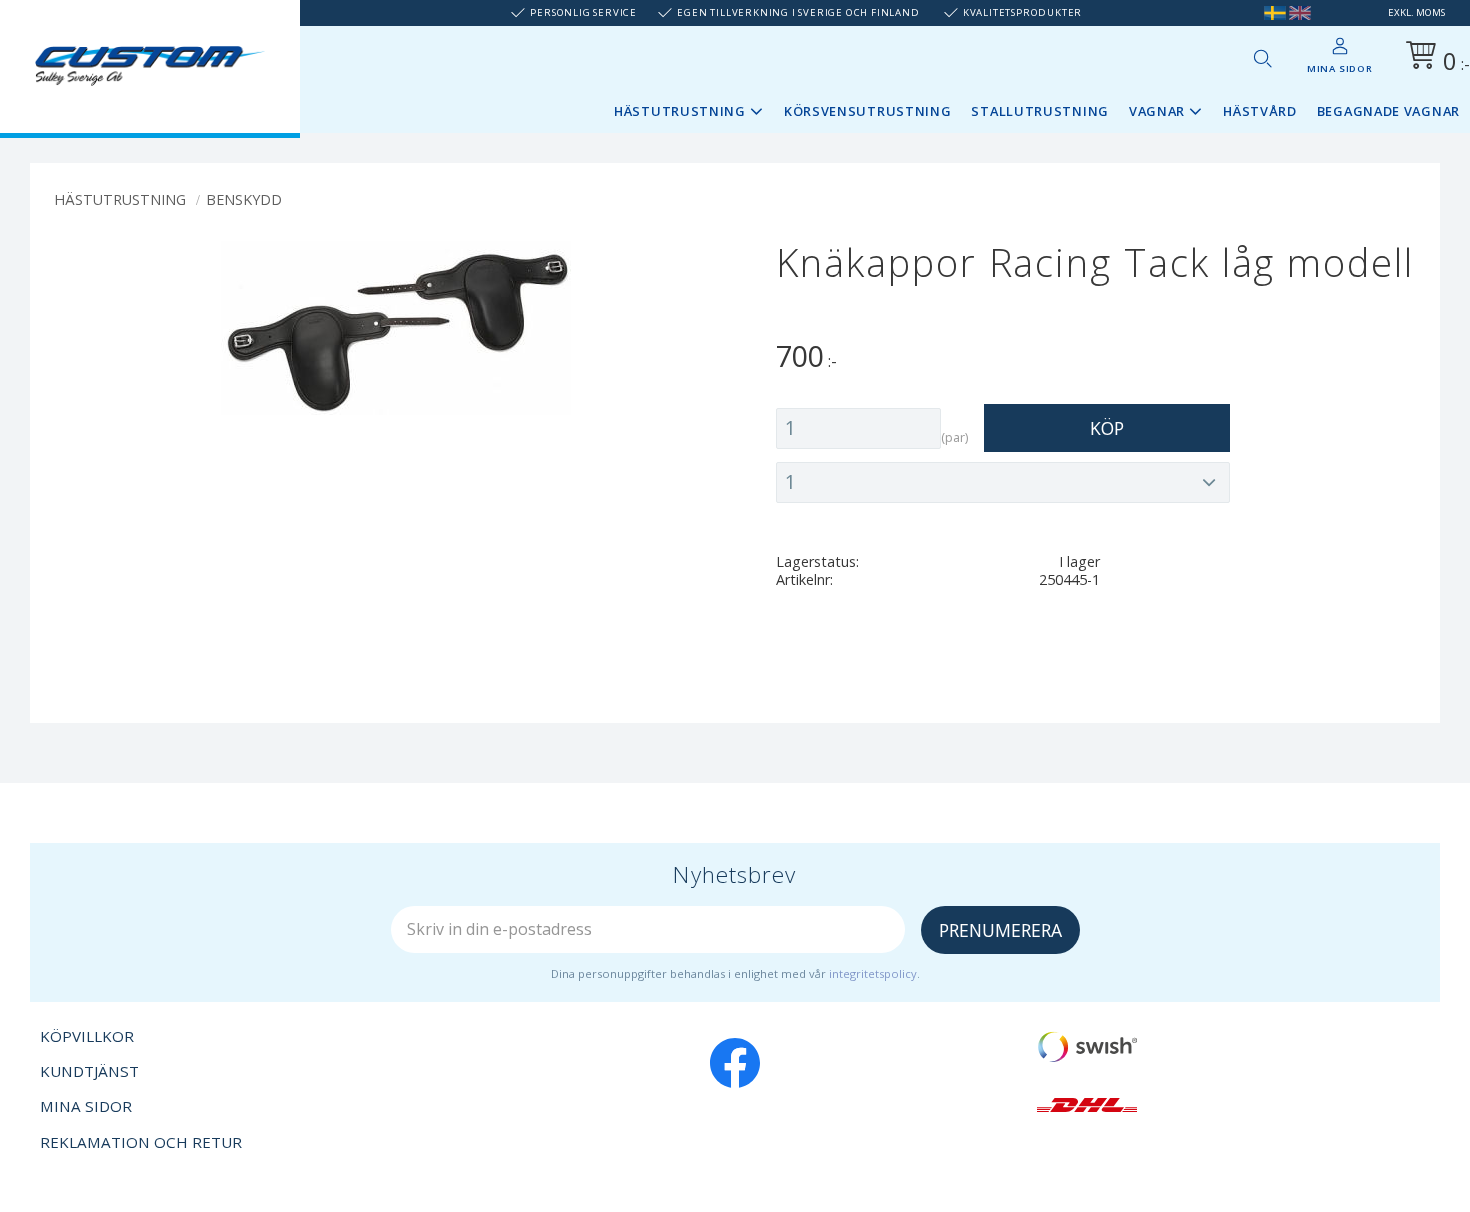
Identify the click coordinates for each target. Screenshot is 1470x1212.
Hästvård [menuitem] (1260, 111)
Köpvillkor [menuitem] (87, 1036)
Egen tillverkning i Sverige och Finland (798, 12)
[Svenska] (1275, 12)
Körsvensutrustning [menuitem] (868, 111)
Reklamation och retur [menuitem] (141, 1142)
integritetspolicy (873, 973)
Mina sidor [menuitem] (1340, 68)
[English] (1300, 12)
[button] (1262, 58)
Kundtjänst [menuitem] (89, 1071)
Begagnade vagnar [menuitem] (1388, 111)
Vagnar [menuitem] (1157, 111)
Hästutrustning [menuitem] (680, 111)
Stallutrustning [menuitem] (1040, 111)
